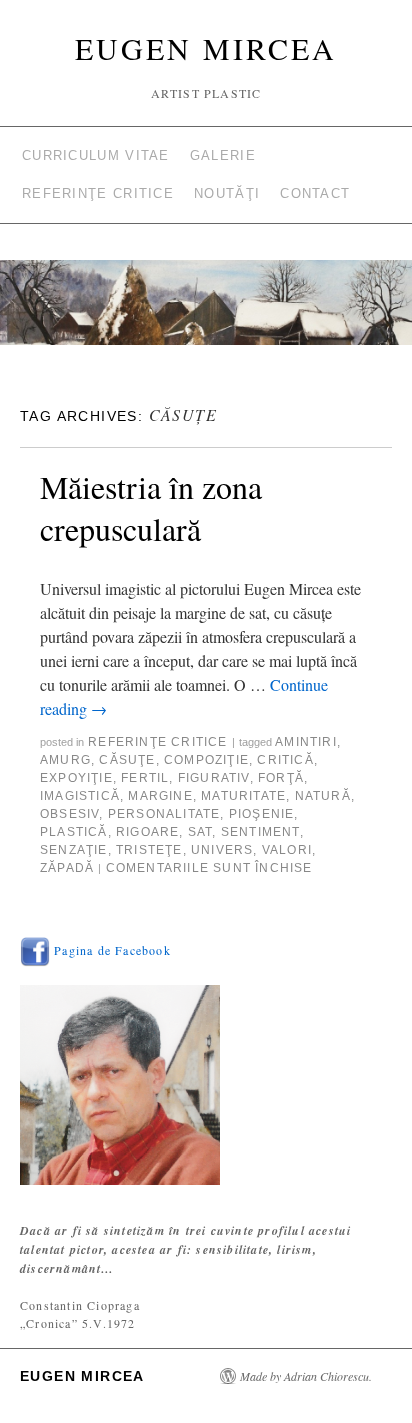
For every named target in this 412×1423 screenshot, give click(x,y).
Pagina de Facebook (110, 950)
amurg (65, 760)
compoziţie (206, 760)
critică (285, 760)
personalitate (164, 814)
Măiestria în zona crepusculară (151, 507)
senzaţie (74, 850)
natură (323, 796)
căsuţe (127, 760)
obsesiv (69, 814)
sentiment (260, 832)
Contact (315, 193)
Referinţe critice (98, 193)
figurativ (214, 778)
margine (160, 796)
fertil (145, 778)
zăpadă (67, 868)
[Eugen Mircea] (206, 311)
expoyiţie (76, 778)
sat (200, 832)
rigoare (147, 832)
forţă (281, 778)
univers (222, 850)
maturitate (243, 796)
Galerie (223, 155)
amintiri (306, 742)
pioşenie (262, 814)
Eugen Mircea (206, 48)
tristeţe (149, 850)
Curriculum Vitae (96, 155)
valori (287, 850)
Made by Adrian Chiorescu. (306, 1376)
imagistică (80, 796)
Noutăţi (227, 193)
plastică (74, 832)
